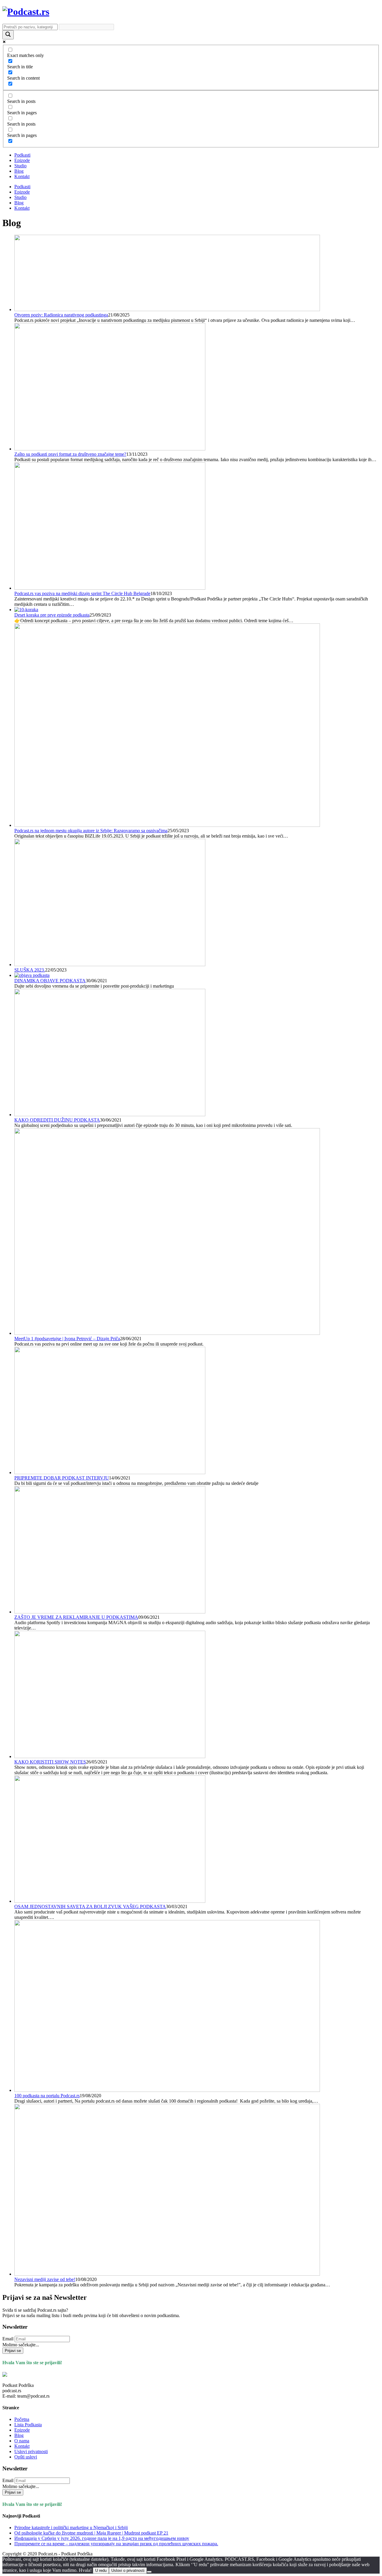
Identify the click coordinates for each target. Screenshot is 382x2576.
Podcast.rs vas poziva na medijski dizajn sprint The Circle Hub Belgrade (82, 593)
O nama (22, 2441)
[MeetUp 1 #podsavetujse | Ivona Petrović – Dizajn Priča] (167, 1333)
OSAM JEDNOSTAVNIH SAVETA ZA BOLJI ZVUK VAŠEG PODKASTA (90, 1906)
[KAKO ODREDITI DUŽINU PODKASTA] (110, 1115)
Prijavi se (13, 2351)
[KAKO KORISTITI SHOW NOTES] (110, 1756)
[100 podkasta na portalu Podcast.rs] (167, 2090)
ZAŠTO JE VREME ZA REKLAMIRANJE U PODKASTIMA (76, 1617)
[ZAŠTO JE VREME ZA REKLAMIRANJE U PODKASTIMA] (110, 1612)
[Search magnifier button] (8, 35)
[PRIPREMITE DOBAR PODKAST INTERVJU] (110, 1472)
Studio (20, 166)
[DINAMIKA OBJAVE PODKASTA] (32, 975)
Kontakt (22, 176)
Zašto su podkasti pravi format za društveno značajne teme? (70, 454)
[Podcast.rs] (26, 12)
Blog (19, 171)
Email (8, 2339)
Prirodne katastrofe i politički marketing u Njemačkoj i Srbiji (71, 2528)
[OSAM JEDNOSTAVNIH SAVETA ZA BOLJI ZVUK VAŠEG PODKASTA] (110, 1901)
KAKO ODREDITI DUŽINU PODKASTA (57, 1120)
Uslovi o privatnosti (128, 2570)
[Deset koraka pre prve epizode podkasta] (26, 610)
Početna (22, 2419)
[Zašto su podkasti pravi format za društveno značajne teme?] (110, 449)
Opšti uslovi (26, 2457)
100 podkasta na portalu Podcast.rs (47, 2096)
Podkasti (22, 155)
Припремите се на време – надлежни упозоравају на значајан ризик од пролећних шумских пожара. (116, 2544)
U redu (101, 2570)
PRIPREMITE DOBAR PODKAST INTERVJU (62, 1478)
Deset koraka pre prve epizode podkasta (52, 615)
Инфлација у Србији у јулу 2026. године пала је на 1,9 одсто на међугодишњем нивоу (102, 2538)
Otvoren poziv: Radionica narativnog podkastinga (61, 315)
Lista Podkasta (28, 2425)
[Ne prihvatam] (149, 2572)
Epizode (22, 160)
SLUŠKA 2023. (30, 970)
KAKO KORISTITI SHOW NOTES (50, 1762)
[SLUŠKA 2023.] (110, 965)
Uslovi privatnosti (31, 2451)
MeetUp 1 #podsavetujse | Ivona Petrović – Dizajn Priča (67, 1339)
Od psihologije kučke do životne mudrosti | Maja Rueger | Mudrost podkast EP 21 (91, 2533)
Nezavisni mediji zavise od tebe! (45, 2279)
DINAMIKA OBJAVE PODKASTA (50, 981)
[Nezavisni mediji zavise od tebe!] (167, 2274)
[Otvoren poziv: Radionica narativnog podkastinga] (167, 309)
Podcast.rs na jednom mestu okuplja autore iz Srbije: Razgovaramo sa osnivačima (91, 831)
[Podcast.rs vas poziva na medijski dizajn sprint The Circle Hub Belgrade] (110, 588)
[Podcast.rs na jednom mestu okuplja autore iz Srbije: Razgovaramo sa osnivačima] (167, 825)
